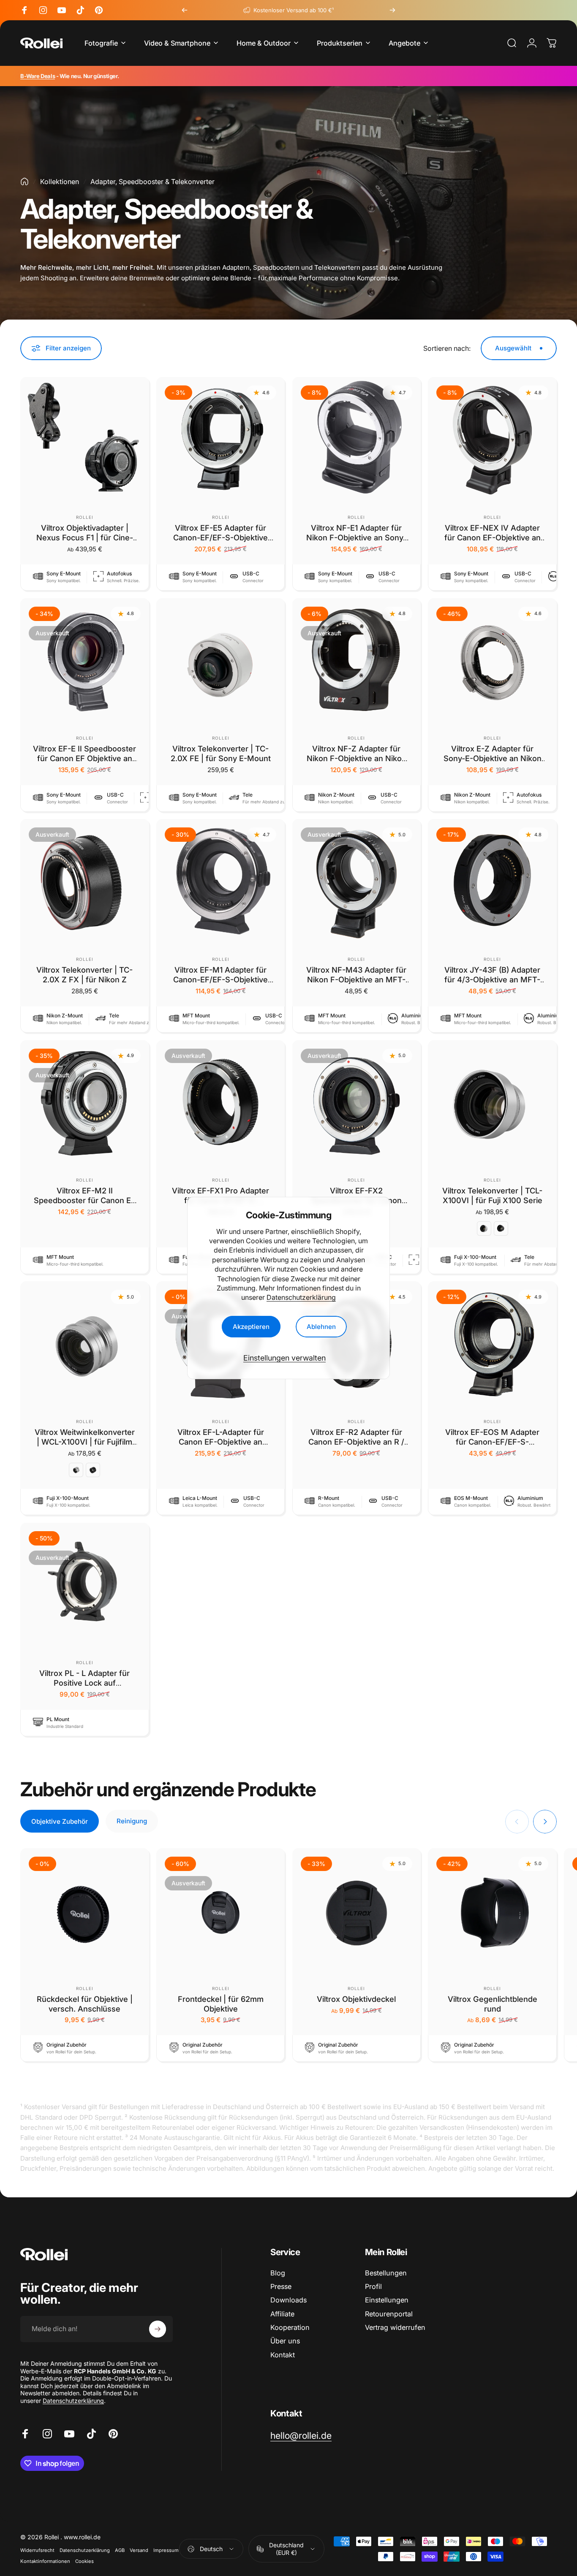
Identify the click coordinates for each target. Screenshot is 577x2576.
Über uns (285, 2341)
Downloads (288, 2300)
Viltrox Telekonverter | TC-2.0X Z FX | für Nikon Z (84, 975)
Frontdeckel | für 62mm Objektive (221, 2004)
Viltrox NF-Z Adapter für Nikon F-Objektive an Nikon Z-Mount (357, 758)
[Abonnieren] (158, 2329)
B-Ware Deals (38, 76)
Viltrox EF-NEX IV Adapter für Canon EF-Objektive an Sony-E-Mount (493, 537)
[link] (301, 2436)
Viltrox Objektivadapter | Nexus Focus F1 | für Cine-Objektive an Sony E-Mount (84, 537)
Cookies (84, 2561)
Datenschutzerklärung (301, 1297)
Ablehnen (321, 1327)
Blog (278, 2273)
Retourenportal (389, 2314)
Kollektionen (60, 182)
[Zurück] (185, 10)
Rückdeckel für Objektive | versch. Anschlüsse (85, 2004)
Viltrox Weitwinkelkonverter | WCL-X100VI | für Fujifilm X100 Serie (85, 1442)
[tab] (60, 1821)
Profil (373, 2286)
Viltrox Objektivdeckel (356, 1999)
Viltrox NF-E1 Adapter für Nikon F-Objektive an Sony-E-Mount (356, 537)
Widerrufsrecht (37, 2550)
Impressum (166, 2550)
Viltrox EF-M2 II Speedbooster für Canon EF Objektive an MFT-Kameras (85, 1200)
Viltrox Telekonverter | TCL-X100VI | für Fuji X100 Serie (492, 1195)
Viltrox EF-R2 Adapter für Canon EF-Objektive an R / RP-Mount (356, 1442)
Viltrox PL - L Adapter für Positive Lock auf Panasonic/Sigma (84, 1683)
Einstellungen (387, 2300)
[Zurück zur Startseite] (24, 182)
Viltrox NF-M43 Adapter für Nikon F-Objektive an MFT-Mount (356, 979)
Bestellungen (386, 2273)
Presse (281, 2286)
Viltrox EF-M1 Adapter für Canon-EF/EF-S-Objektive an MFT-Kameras (220, 979)
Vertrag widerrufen (395, 2327)
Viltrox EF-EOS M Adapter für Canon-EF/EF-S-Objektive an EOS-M (492, 1442)
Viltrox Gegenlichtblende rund (493, 2004)
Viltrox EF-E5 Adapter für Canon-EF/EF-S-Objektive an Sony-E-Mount (220, 537)
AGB (120, 2550)
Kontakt (283, 2355)
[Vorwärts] (392, 10)
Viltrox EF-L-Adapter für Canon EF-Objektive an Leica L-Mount (221, 1442)
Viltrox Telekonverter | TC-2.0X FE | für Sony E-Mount (221, 753)
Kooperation (290, 2327)
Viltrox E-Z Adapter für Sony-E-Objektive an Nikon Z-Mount (493, 758)
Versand (139, 2550)
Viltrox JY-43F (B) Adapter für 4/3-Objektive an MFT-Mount (492, 979)
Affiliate (282, 2314)
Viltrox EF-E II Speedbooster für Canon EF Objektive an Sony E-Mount (84, 758)
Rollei (85, 517)
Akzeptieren (251, 1327)
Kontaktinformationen (45, 2561)
